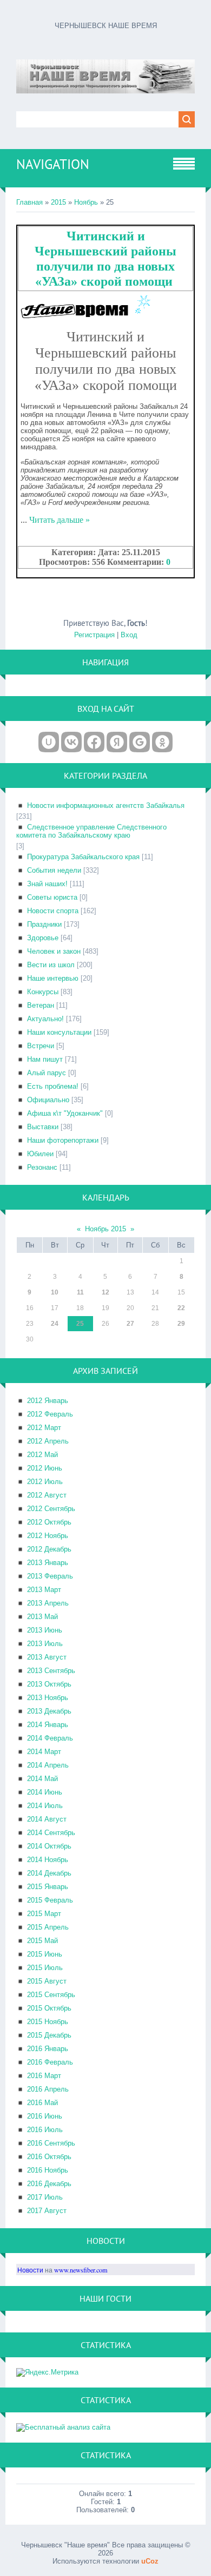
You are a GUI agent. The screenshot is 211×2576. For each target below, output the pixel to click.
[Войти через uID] (49, 742)
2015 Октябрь (49, 2008)
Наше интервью (53, 978)
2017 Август (47, 2211)
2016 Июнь (45, 2116)
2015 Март (44, 1914)
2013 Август (47, 1657)
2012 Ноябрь (48, 1536)
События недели (54, 870)
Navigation (53, 164)
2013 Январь (48, 1563)
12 (105, 1292)
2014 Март (44, 1752)
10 (55, 1292)
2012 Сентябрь (51, 1509)
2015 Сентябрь (51, 1995)
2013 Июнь (45, 1630)
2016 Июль (45, 2130)
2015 (58, 202)
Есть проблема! (53, 1086)
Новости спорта (53, 911)
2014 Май (42, 1779)
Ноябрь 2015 (105, 1229)
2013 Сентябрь (51, 1671)
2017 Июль (45, 2197)
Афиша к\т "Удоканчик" (65, 1113)
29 (181, 1324)
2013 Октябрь (49, 1684)
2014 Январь (48, 1725)
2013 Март (44, 1590)
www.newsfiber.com (81, 2270)
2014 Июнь (45, 1792)
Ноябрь (86, 202)
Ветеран (41, 1005)
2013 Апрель (48, 1603)
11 (80, 1292)
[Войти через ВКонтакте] (71, 742)
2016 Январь (48, 2049)
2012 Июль (45, 1482)
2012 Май (42, 1455)
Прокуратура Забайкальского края (83, 857)
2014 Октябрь (49, 1846)
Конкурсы (43, 992)
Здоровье (43, 938)
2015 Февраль (50, 1900)
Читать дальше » (60, 520)
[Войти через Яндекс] (117, 742)
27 (130, 1324)
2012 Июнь (45, 1468)
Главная (29, 202)
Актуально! (45, 1019)
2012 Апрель (48, 1441)
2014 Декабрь (49, 1873)
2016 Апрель (48, 2089)
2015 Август (47, 1981)
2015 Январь (48, 1887)
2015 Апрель (48, 1927)
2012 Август (47, 1495)
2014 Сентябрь (51, 1833)
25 (80, 1324)
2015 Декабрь (49, 2035)
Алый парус (47, 1073)
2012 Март (44, 1428)
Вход (129, 635)
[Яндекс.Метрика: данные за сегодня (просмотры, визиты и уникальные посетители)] (47, 2372)
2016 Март (44, 2076)
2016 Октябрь (49, 2157)
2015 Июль (45, 1968)
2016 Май (42, 2103)
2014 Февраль (50, 1738)
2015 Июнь (45, 1954)
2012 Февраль (50, 1414)
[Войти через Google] (140, 742)
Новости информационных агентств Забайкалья (106, 805)
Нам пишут (45, 1059)
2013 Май (42, 1617)
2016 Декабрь (49, 2184)
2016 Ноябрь (48, 2170)
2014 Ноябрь (48, 1860)
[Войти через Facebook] (94, 742)
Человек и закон (54, 951)
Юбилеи (40, 1154)
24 (55, 1324)
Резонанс (42, 1167)
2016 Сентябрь (51, 2143)
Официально (48, 1100)
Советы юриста (52, 897)
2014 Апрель (48, 1765)
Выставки (43, 1127)
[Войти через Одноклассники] (162, 742)
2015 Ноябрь (48, 2022)
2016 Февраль (50, 2062)
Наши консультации (59, 1032)
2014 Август (47, 1819)
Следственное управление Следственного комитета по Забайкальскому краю (91, 831)
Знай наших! (47, 884)
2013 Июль (45, 1644)
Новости (30, 2270)
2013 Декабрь (49, 1711)
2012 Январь (48, 1401)
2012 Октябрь (49, 1522)
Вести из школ (51, 965)
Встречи (41, 1046)
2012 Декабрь (49, 1549)
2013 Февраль (50, 1576)
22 (181, 1308)
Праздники (44, 924)
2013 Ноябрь (48, 1698)
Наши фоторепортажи (63, 1140)
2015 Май (42, 1941)
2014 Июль (45, 1806)
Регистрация (94, 635)
